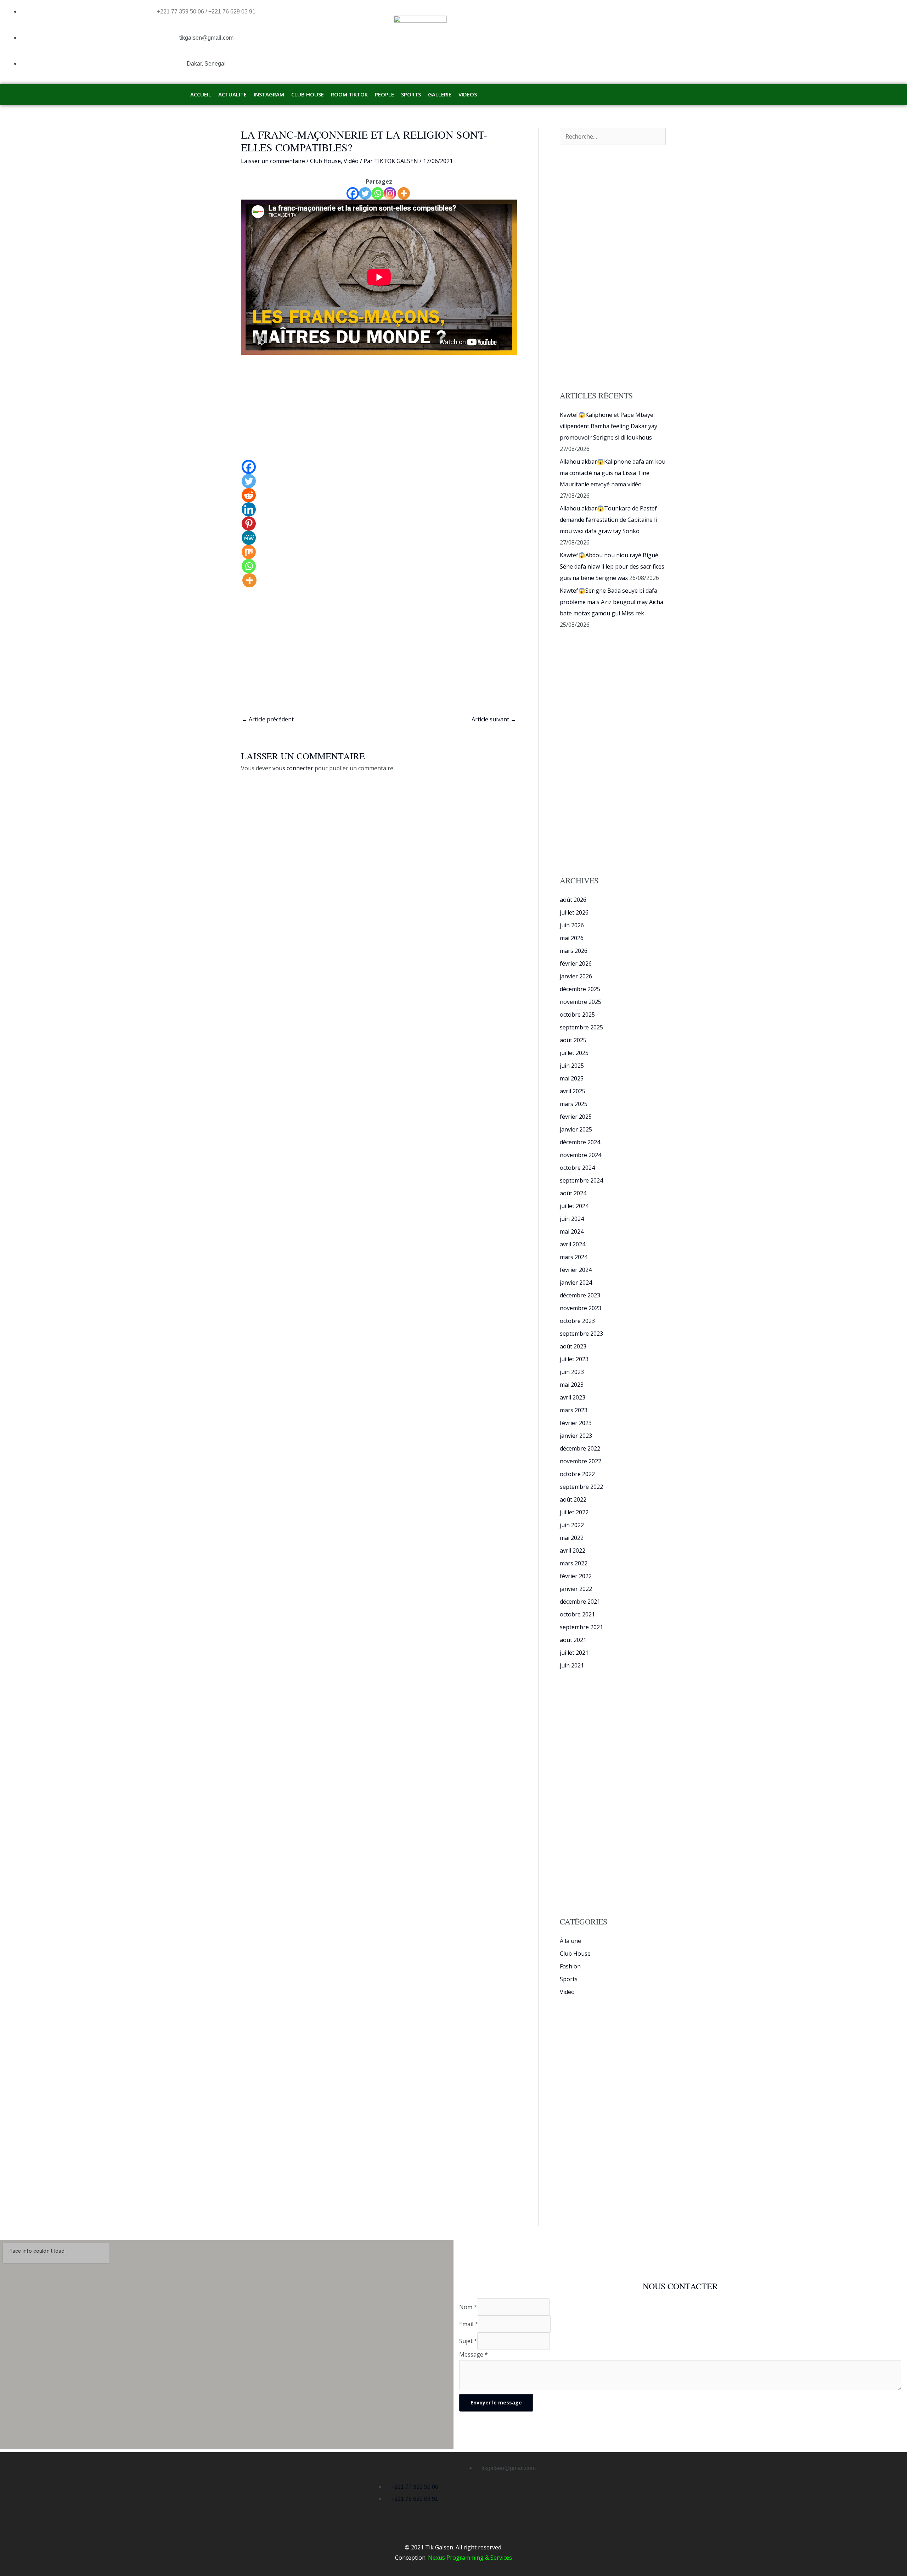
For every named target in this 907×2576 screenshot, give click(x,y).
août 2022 (573, 1499)
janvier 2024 (576, 1283)
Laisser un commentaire (273, 161)
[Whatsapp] (378, 193)
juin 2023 (572, 1372)
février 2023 (576, 1423)
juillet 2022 (574, 1512)
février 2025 (576, 1117)
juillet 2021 (574, 1653)
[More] (404, 193)
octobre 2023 (577, 1321)
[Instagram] (390, 193)
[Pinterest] (249, 524)
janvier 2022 (576, 1589)
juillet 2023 (574, 1359)
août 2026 (573, 900)
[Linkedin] (249, 509)
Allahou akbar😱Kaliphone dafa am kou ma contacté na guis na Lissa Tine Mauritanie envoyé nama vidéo (613, 473)
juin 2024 (572, 1219)
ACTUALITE (232, 94)
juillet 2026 (574, 912)
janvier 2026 (576, 976)
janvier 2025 (576, 1129)
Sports (569, 1979)
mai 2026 (572, 938)
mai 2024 (572, 1231)
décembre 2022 (580, 1448)
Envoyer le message (496, 2402)
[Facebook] (353, 193)
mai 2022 (572, 1538)
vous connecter (293, 768)
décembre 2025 (580, 989)
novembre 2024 (581, 1155)
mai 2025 (572, 1078)
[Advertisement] (379, 407)
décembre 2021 (580, 1602)
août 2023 (573, 1346)
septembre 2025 (581, 1027)
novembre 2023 (581, 1308)
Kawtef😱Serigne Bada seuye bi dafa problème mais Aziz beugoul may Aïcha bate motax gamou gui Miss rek (612, 602)
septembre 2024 (581, 1180)
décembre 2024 (580, 1142)
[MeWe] (249, 538)
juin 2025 (572, 1066)
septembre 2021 (581, 1627)
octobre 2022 (577, 1474)
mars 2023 (574, 1410)
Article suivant (494, 719)
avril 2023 (573, 1397)
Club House (325, 161)
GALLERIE (440, 94)
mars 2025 (574, 1104)
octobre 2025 (577, 1015)
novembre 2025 (581, 1002)
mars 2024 (574, 1257)
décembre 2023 (580, 1295)
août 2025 (573, 1040)
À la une (570, 1941)
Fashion (570, 1966)
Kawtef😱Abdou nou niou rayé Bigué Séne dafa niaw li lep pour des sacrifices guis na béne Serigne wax (612, 566)
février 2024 (576, 1270)
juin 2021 (572, 1665)
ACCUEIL (201, 94)
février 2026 (576, 963)
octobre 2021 (577, 1614)
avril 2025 (573, 1091)
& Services (498, 2558)
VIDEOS (468, 94)
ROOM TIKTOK (349, 94)
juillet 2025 (574, 1053)
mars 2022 (574, 1563)
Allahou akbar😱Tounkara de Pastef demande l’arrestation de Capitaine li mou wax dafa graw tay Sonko (608, 520)
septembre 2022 (581, 1487)
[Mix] (249, 552)
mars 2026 (574, 951)
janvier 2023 (576, 1436)
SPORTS (411, 94)
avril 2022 (573, 1550)
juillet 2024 (574, 1206)
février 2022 (576, 1576)
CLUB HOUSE (308, 94)
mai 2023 (572, 1385)
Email (469, 2324)
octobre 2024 (577, 1168)
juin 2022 (572, 1525)
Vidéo (351, 161)
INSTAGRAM (269, 94)
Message (474, 2354)
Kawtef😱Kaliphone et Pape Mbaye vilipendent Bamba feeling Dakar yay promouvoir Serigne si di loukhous (609, 426)
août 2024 (573, 1193)
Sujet (468, 2341)
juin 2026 (572, 925)
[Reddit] (249, 495)
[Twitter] (365, 193)
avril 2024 (573, 1244)
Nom (468, 2307)
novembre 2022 (581, 1461)
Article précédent (268, 719)
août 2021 (573, 1640)
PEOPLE (384, 94)
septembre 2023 (581, 1334)
